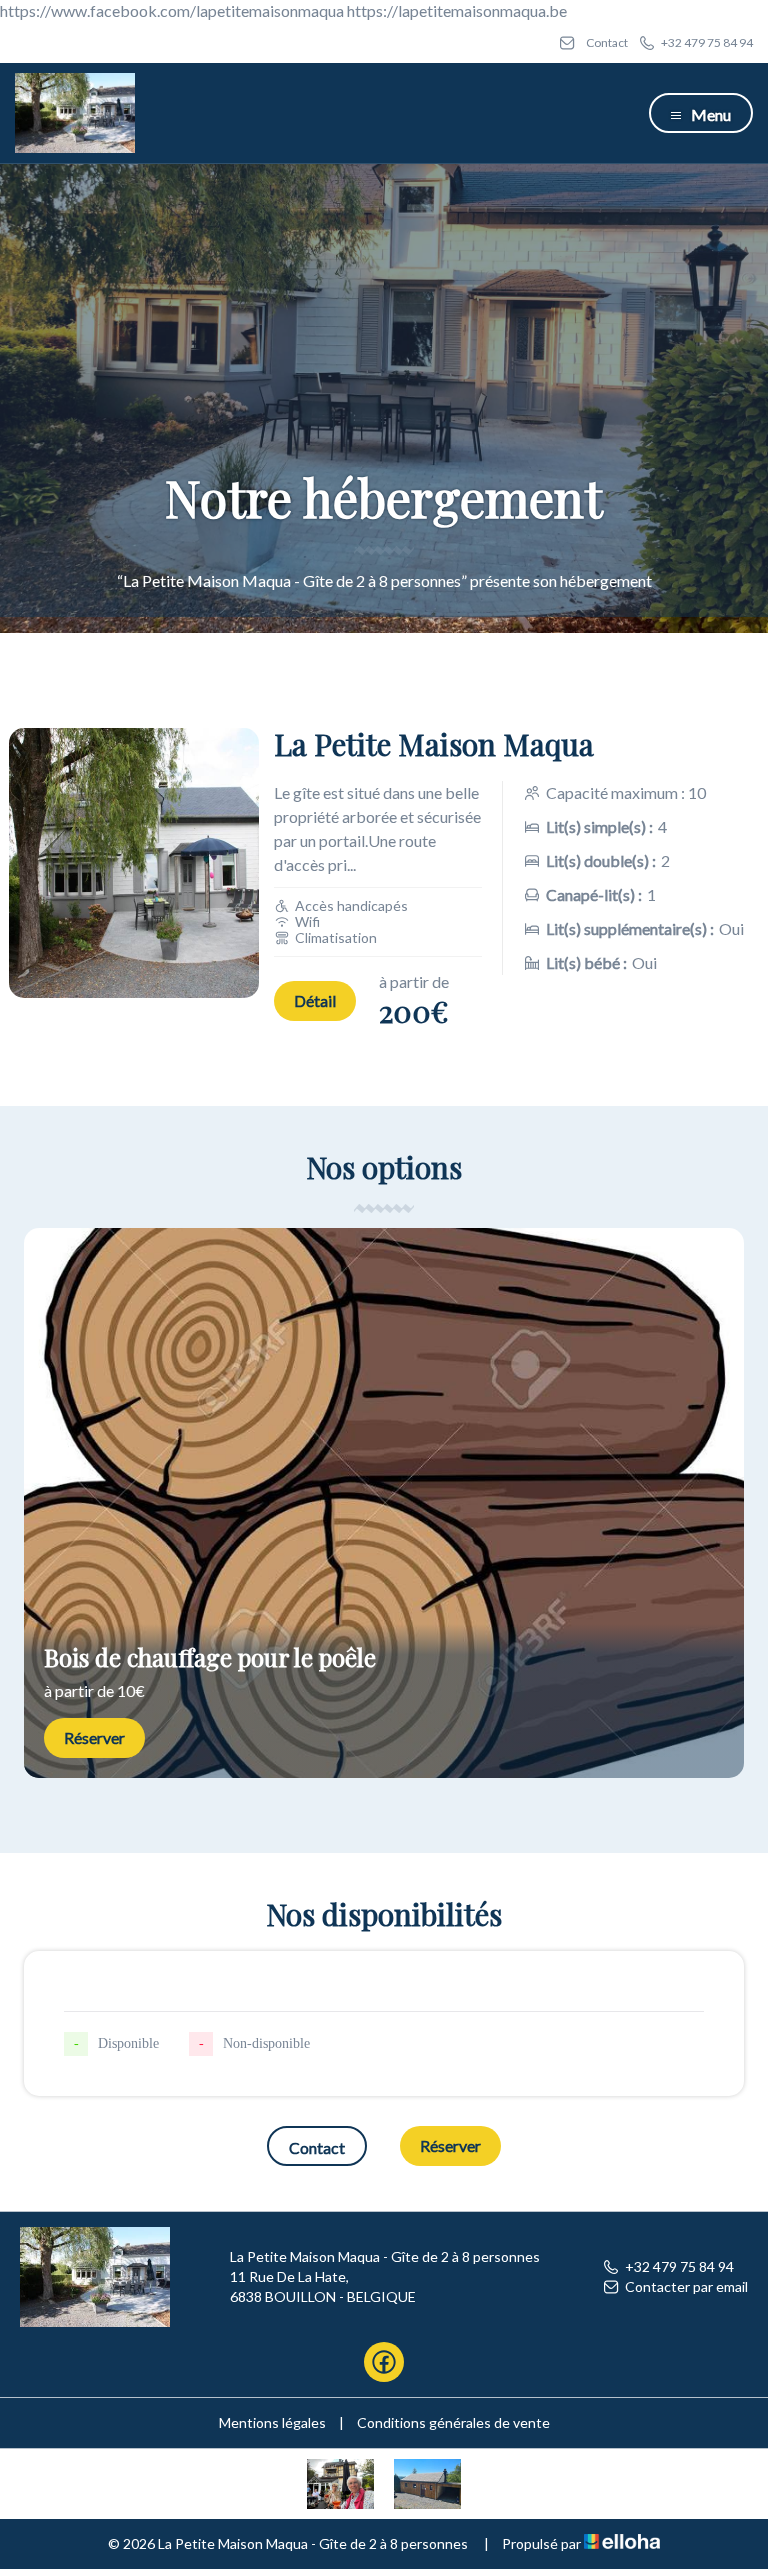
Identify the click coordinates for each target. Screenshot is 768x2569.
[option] (384, 1503)
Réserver (94, 1737)
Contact (317, 2147)
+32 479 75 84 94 (679, 2266)
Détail (315, 1000)
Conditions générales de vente (453, 2422)
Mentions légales (272, 2422)
